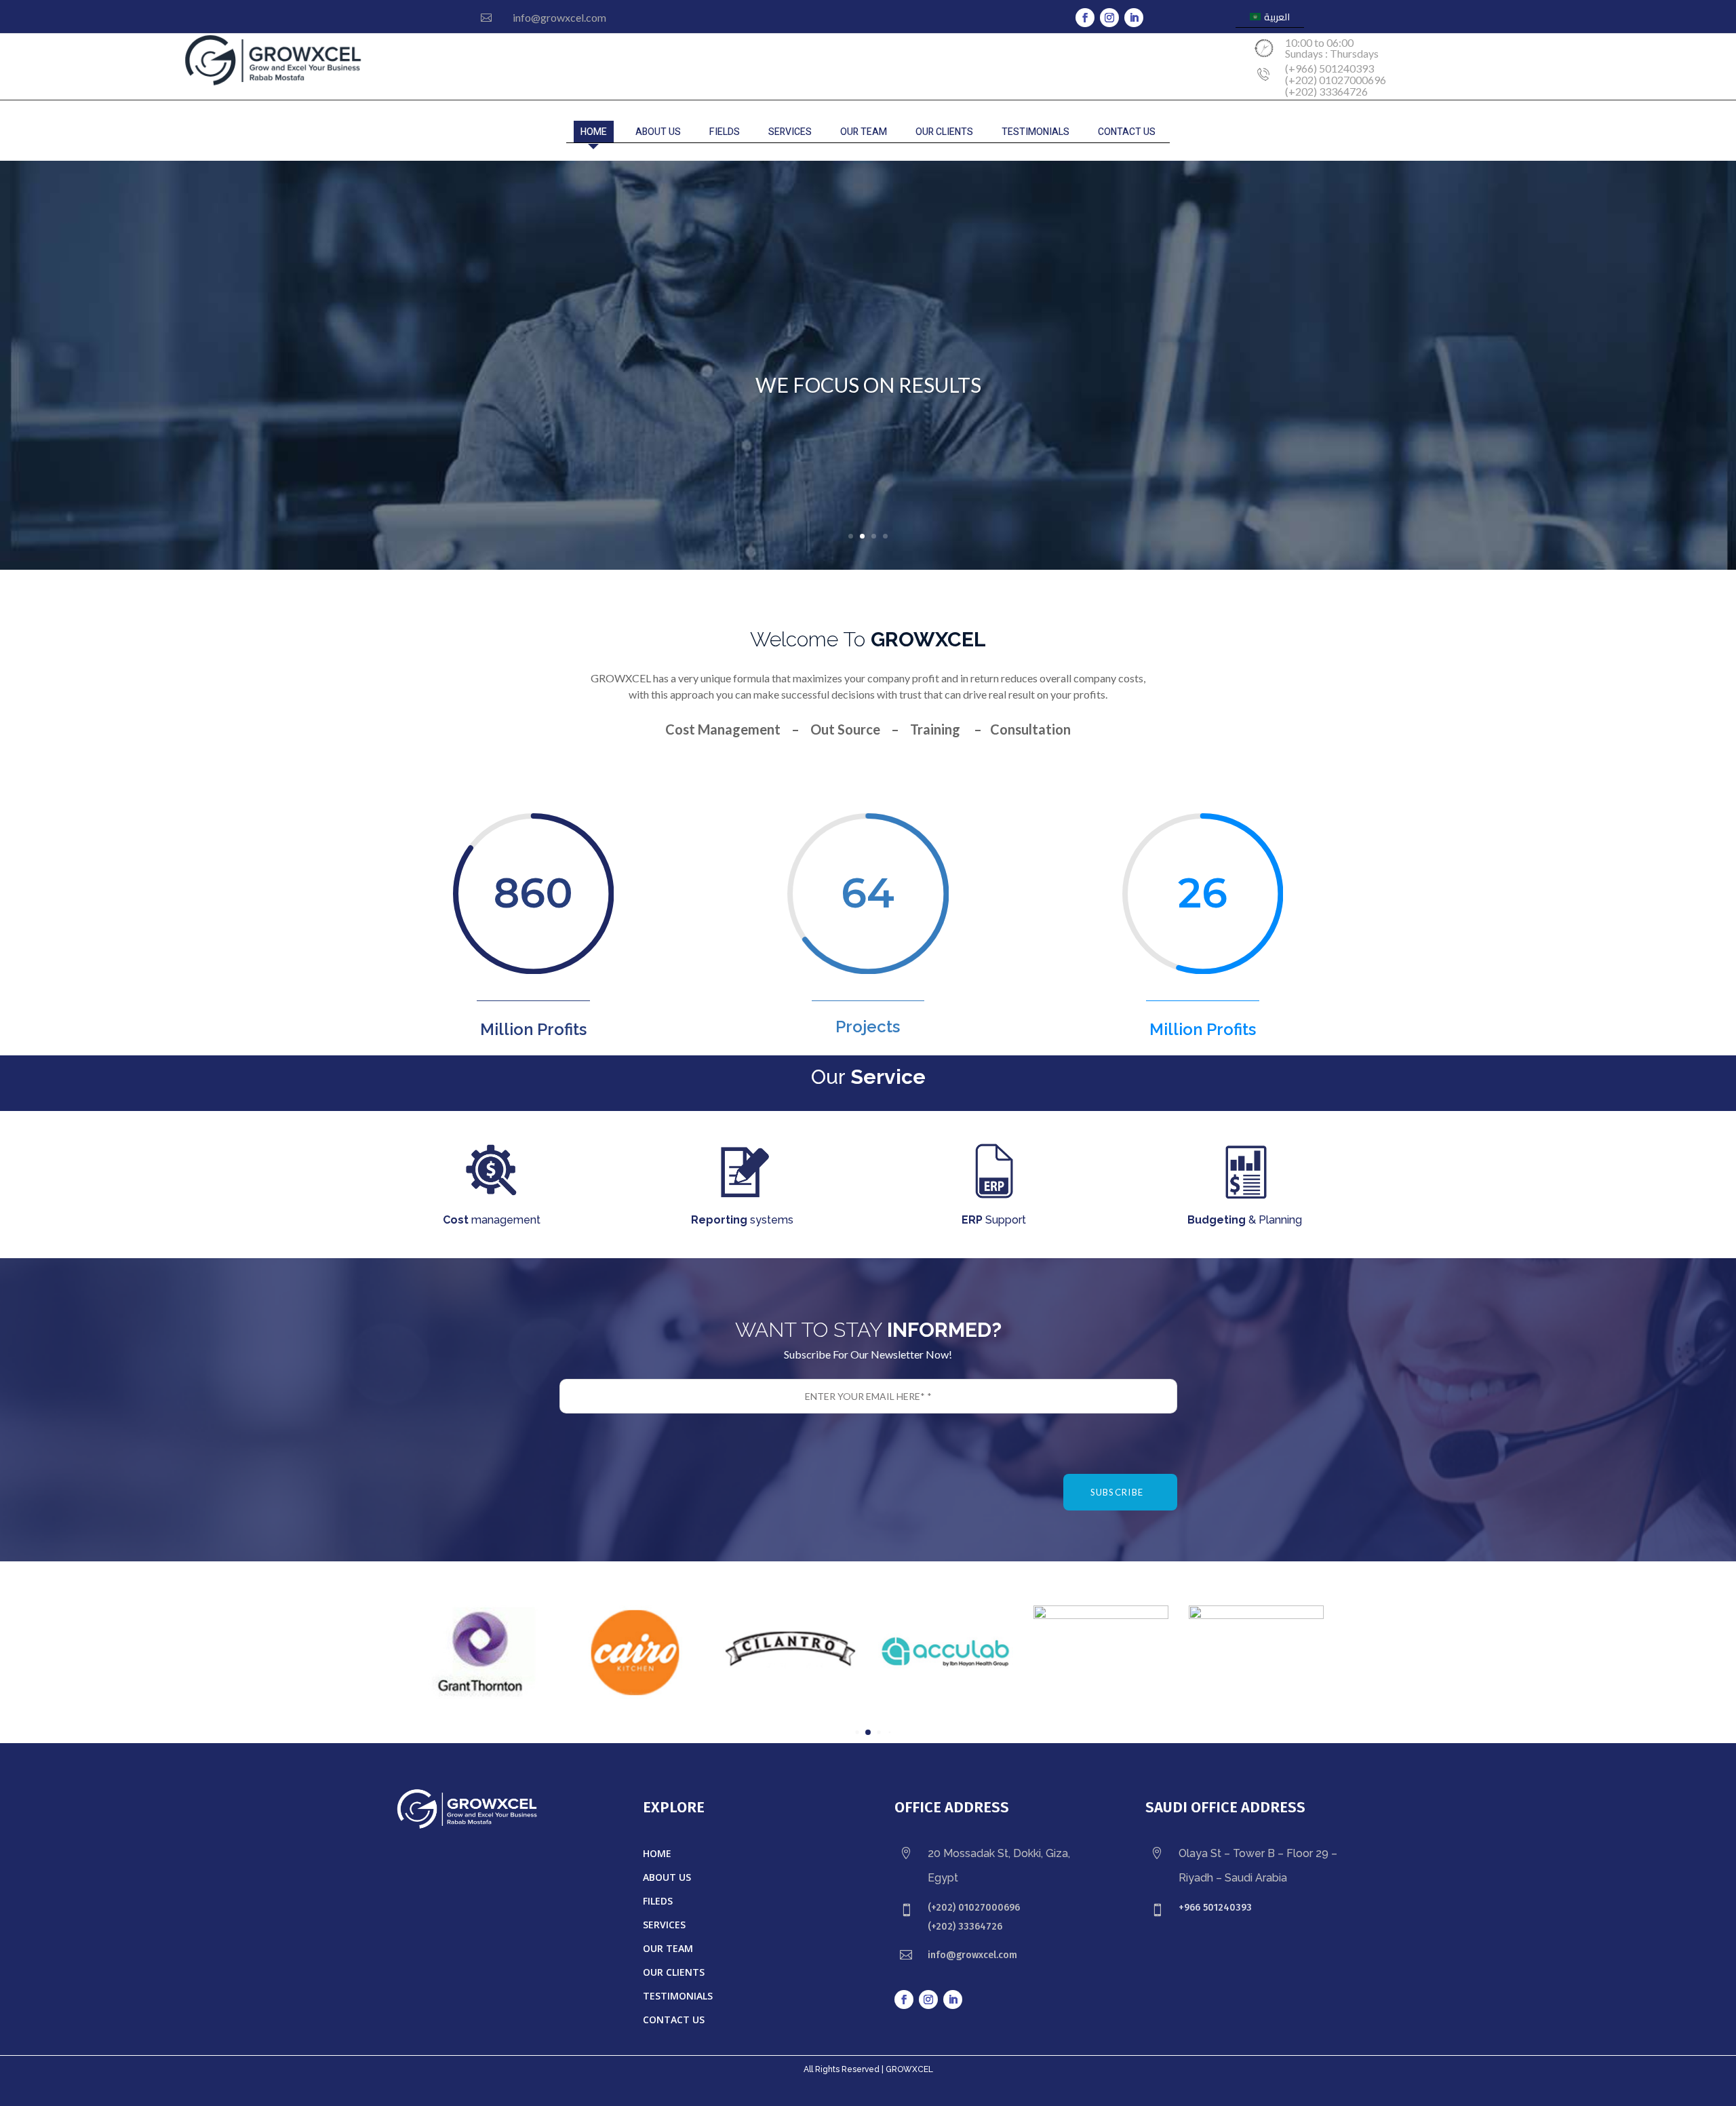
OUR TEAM (864, 132)
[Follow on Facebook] (1085, 18)
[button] (857, 1733)
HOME (594, 132)
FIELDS (725, 132)
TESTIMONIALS (1035, 132)
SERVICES (790, 132)
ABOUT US (658, 132)
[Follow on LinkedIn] (1134, 18)
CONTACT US (1127, 132)
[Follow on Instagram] (1109, 18)
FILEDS (658, 1901)
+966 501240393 (1215, 1908)
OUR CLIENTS (944, 132)
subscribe (1117, 1492)
